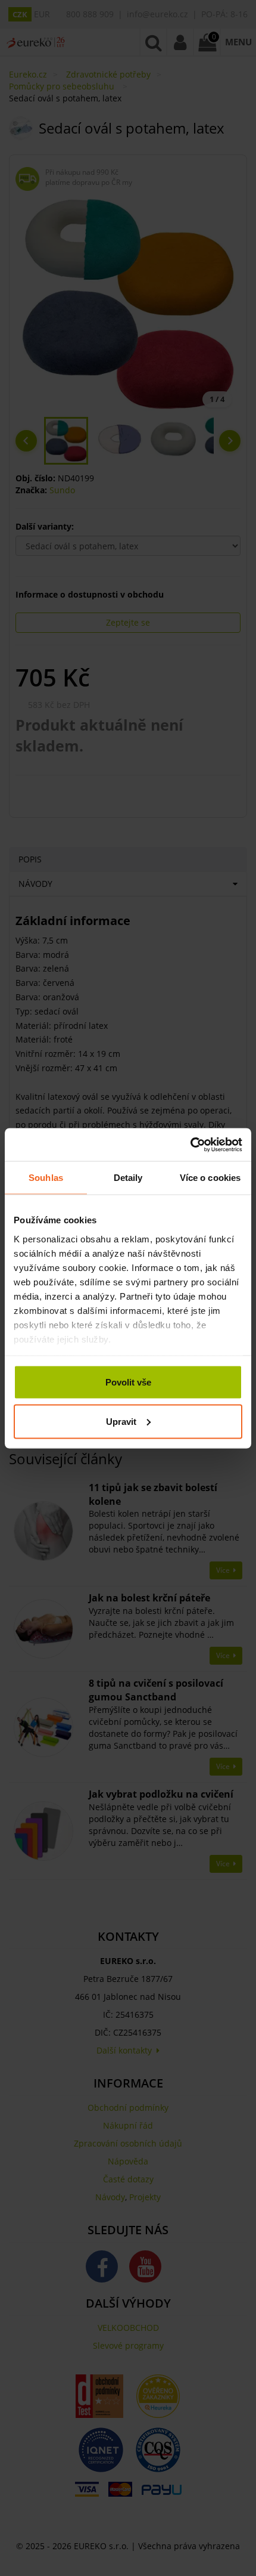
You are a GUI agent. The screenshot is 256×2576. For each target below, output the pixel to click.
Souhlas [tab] (46, 1178)
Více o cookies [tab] (210, 1178)
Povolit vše (128, 1382)
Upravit (121, 1421)
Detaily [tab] (128, 1178)
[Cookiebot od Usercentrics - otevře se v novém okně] (190, 1145)
